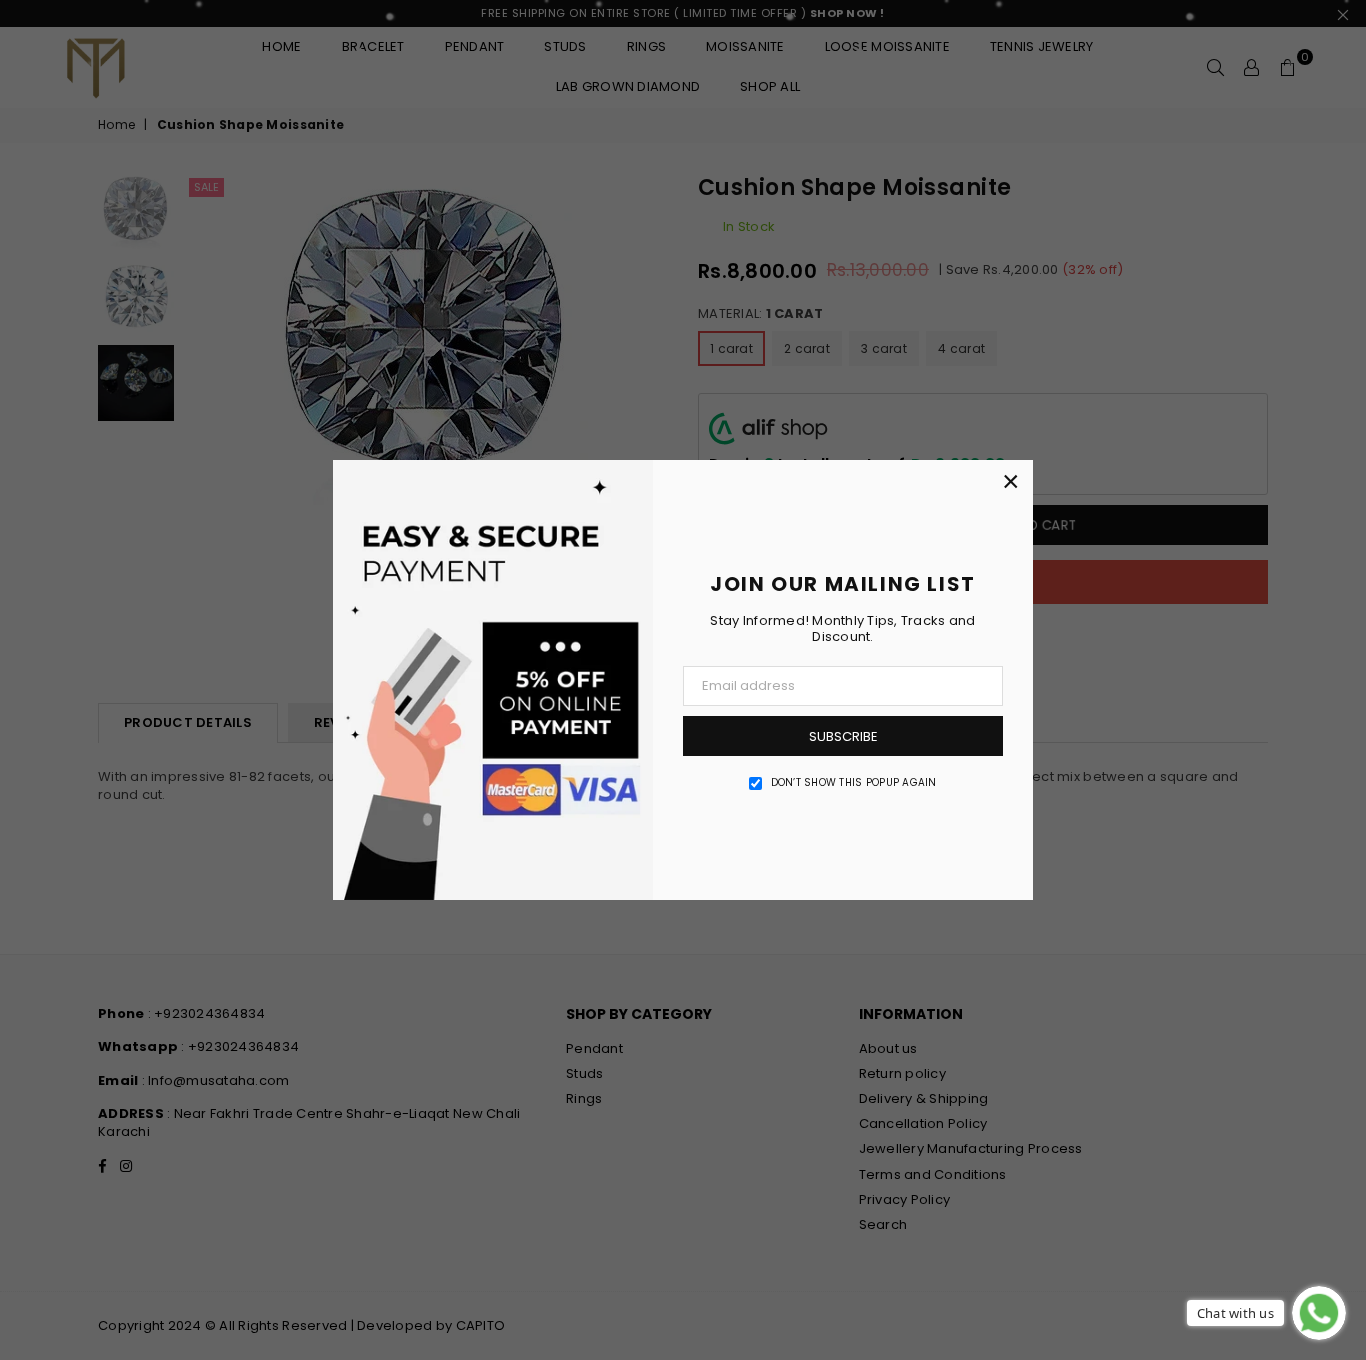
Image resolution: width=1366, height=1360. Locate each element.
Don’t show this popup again (854, 783)
